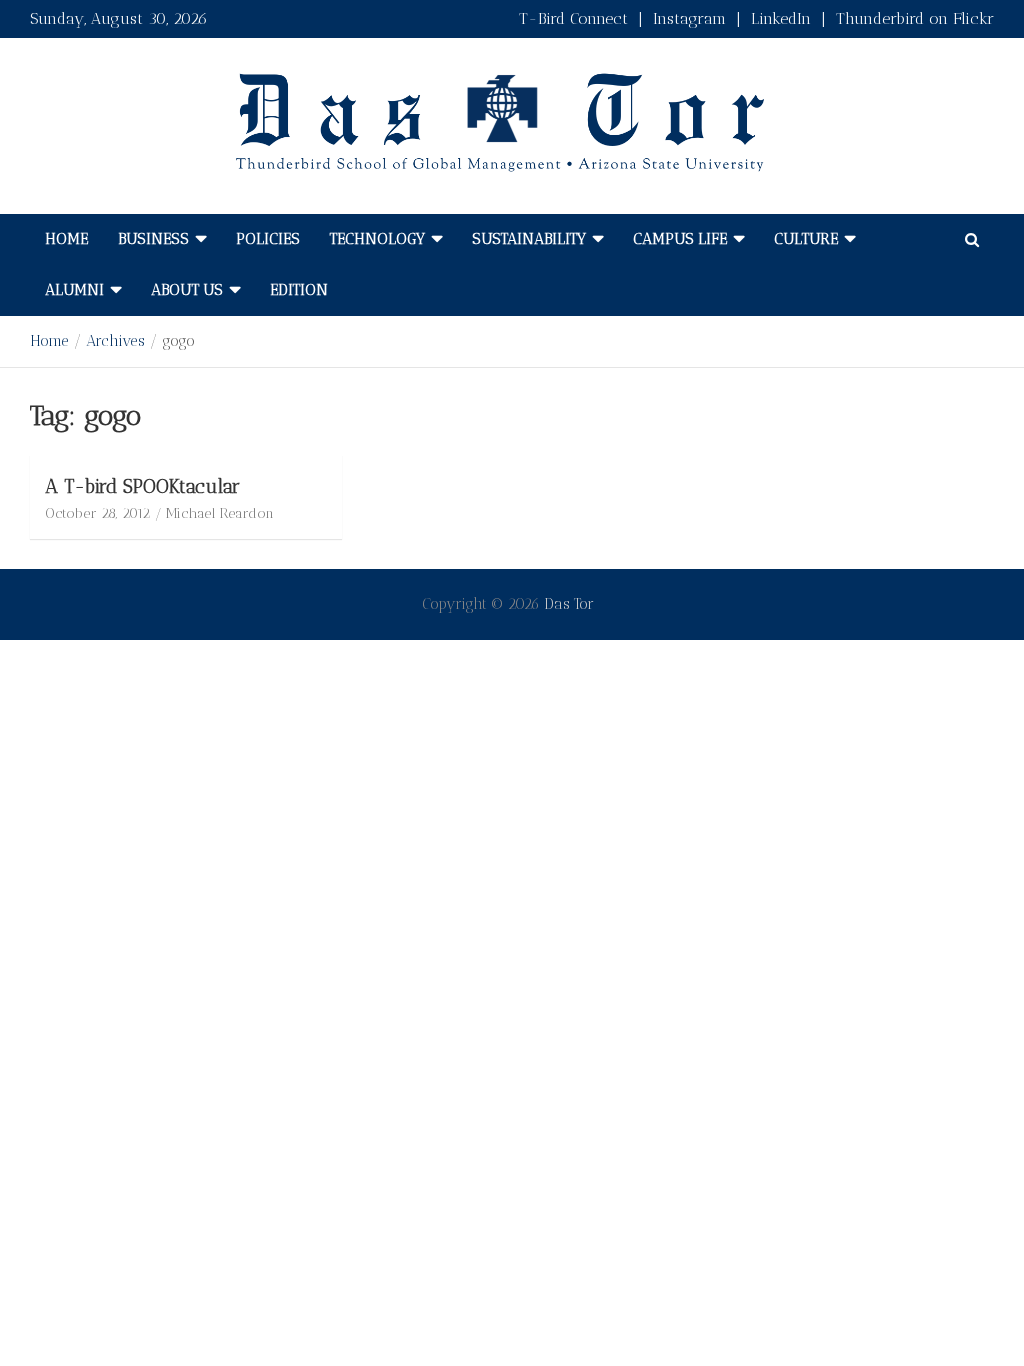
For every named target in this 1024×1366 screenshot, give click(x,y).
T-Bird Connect (573, 18)
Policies (268, 239)
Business (153, 239)
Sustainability (529, 239)
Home (66, 239)
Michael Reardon (220, 513)
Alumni (74, 290)
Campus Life (680, 239)
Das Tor (569, 604)
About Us (187, 290)
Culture (806, 239)
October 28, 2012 (97, 513)
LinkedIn (781, 18)
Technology (377, 239)
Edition (299, 290)
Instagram (689, 18)
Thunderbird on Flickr (915, 18)
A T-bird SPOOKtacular (142, 486)
